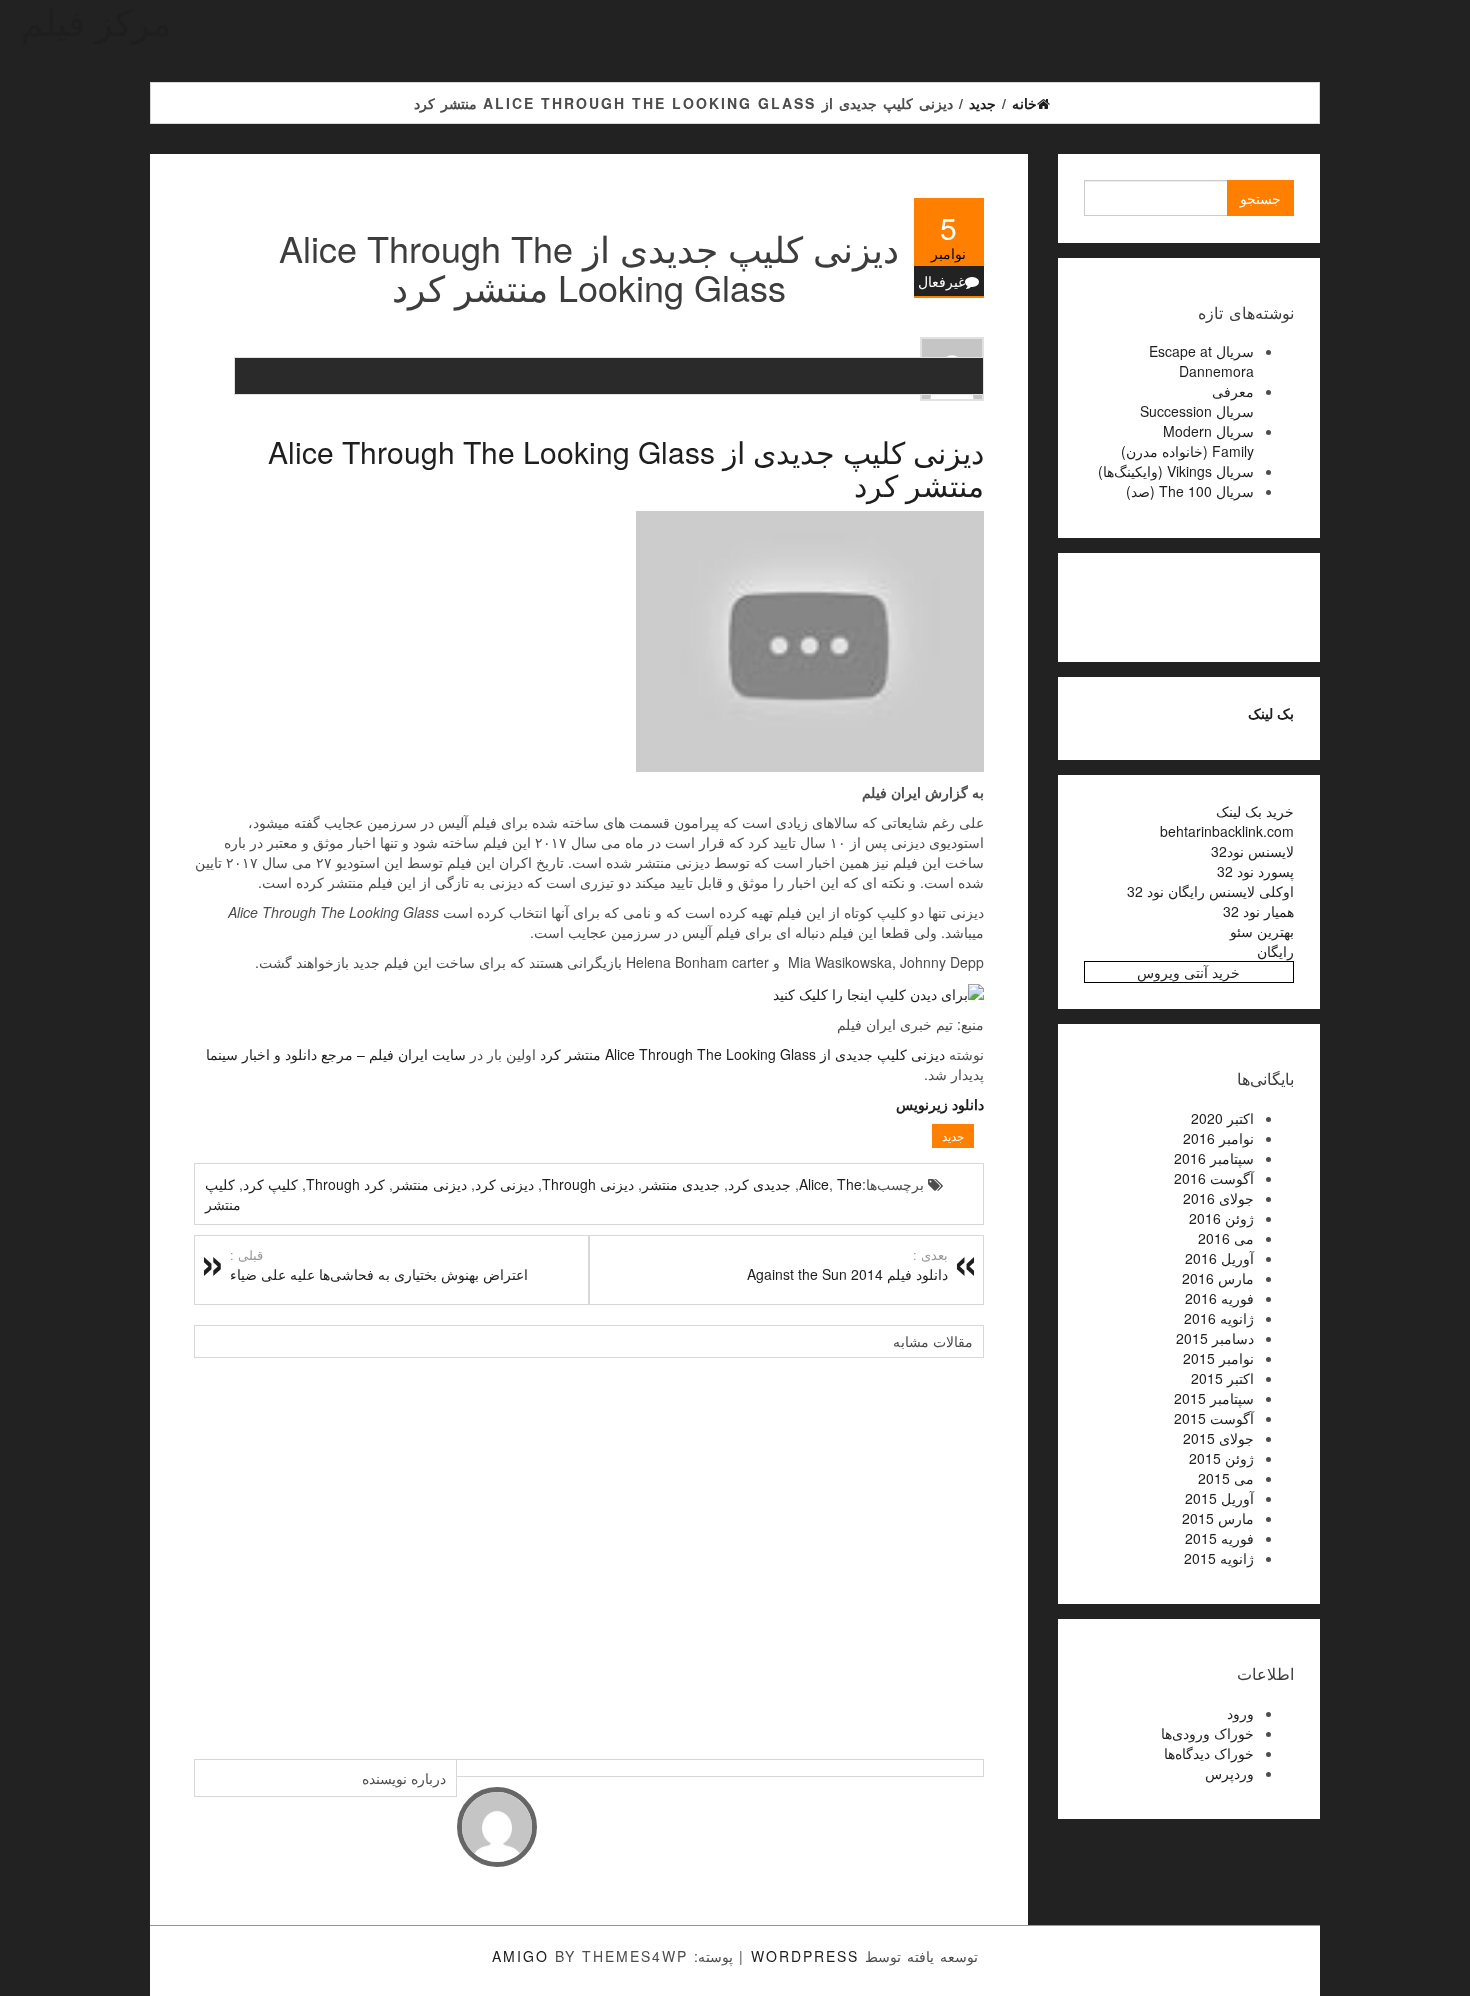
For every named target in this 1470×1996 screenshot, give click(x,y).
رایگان (1275, 951)
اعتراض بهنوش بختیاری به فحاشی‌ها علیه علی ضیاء (379, 1265)
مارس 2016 (1218, 1278)
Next (964, 1548)
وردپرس (1229, 1773)
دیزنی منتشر (430, 1184)
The (849, 1184)
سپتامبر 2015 (1214, 1398)
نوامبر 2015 (1218, 1358)
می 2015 (1226, 1478)
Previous (214, 1548)
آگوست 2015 (1214, 1418)
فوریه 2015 (1219, 1538)
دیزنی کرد (504, 1184)
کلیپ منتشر (223, 1194)
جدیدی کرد (759, 1184)
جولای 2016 (1218, 1198)
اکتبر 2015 (1222, 1378)
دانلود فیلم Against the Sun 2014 (847, 1265)
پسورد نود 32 (1255, 871)
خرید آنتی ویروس (1188, 972)
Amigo (520, 1956)
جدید (953, 1135)
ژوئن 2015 (1221, 1458)
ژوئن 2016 (1221, 1218)
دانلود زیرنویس (940, 1104)
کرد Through (345, 1184)
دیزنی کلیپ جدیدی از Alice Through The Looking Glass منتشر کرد (626, 468)
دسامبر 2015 (1215, 1338)
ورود (1240, 1713)
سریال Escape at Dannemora (1201, 361)
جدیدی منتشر (681, 1184)
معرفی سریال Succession (1197, 401)
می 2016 (1226, 1238)
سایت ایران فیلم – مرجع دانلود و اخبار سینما (336, 1054)
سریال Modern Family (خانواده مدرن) (1187, 441)
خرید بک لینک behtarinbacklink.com (1227, 821)
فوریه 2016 (1219, 1298)
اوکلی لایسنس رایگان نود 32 (1210, 891)
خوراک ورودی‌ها (1207, 1733)
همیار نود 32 (1258, 911)
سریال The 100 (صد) (1190, 491)
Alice (814, 1184)
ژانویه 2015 (1219, 1558)
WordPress (805, 1956)
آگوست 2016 (1214, 1178)
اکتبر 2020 (1222, 1118)
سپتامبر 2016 (1214, 1158)
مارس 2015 (1218, 1518)
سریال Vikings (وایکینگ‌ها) (1176, 471)
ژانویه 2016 (1219, 1318)
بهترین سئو (1262, 931)
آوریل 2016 (1219, 1258)
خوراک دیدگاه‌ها (1209, 1753)
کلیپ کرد (270, 1184)
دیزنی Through (588, 1184)
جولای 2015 (1218, 1438)
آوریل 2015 (1219, 1498)
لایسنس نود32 (1252, 851)
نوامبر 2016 (1218, 1138)
